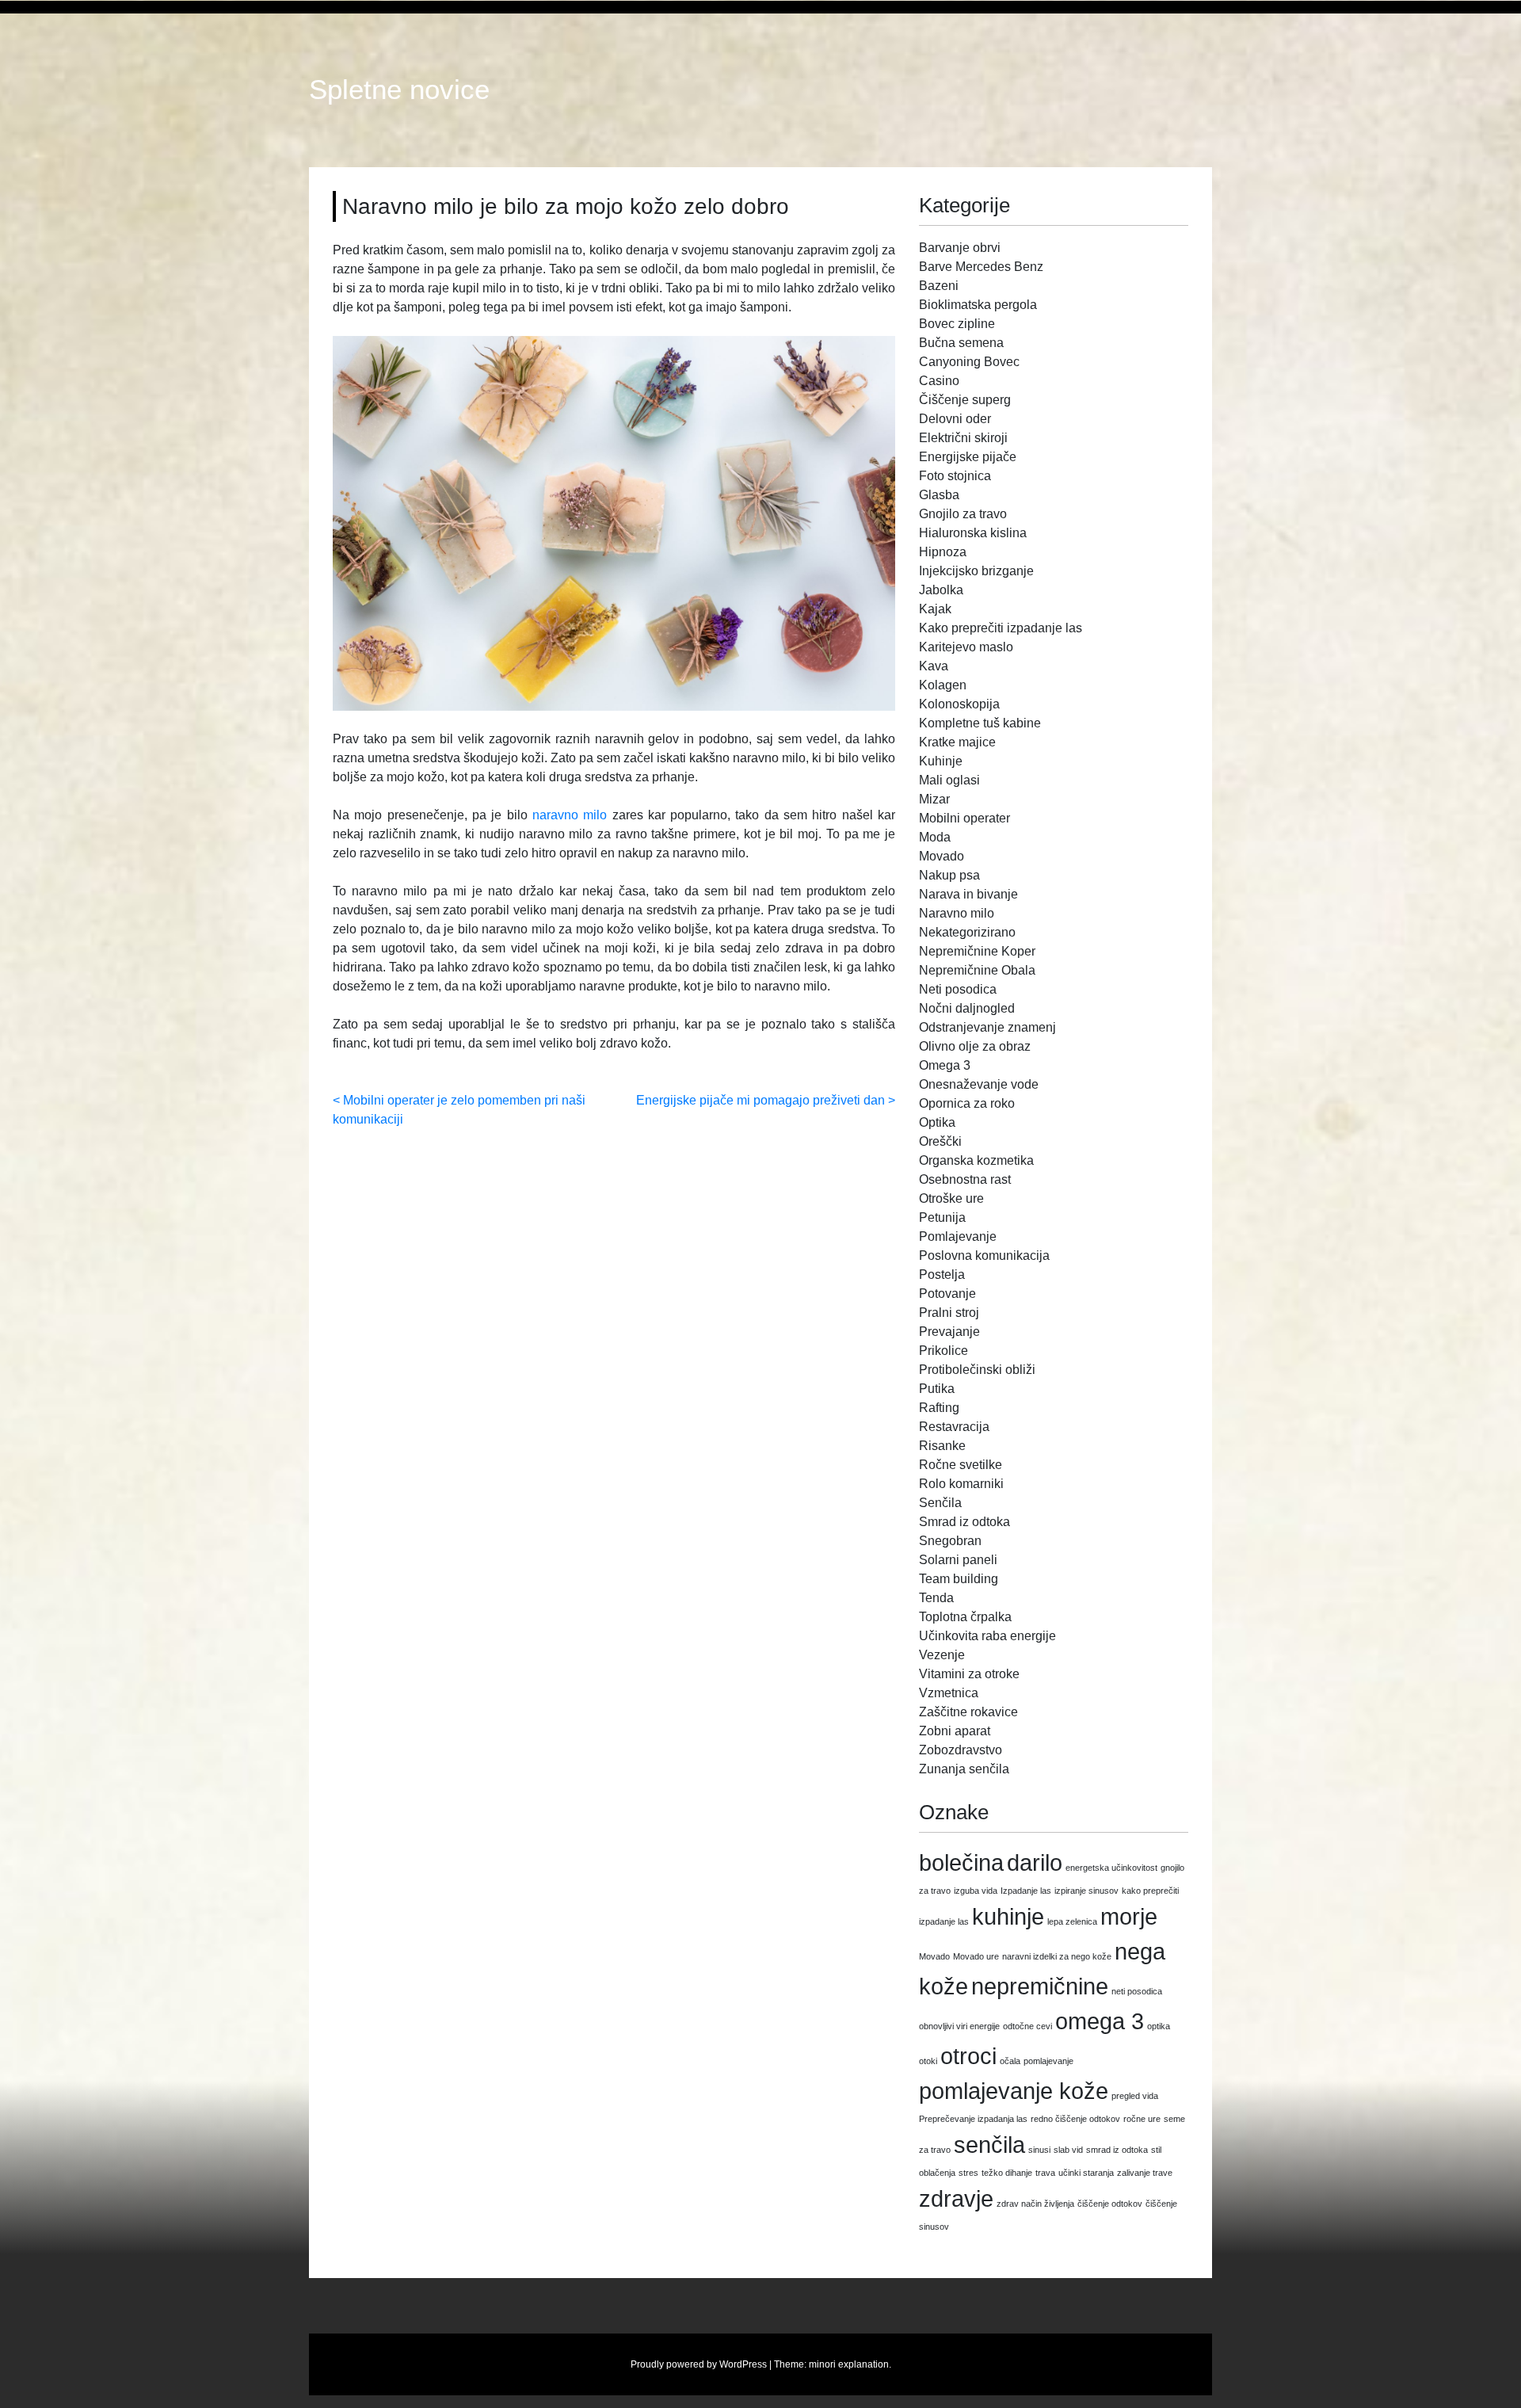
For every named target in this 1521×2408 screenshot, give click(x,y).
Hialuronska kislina (973, 533)
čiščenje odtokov (1110, 2204)
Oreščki (940, 1141)
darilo (1035, 1862)
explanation (863, 2364)
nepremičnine (1040, 1986)
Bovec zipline (957, 324)
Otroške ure (951, 1198)
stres (968, 2173)
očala (1010, 2061)
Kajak (935, 609)
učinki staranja (1086, 2173)
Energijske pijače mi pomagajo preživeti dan (760, 1100)
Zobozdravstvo (961, 1750)
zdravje (956, 2198)
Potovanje (947, 1294)
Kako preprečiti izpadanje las (1001, 628)
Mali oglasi (949, 780)
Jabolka (941, 590)
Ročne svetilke (961, 1465)
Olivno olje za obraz (975, 1046)
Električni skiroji (963, 438)
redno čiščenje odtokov (1075, 2119)
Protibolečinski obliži (977, 1370)
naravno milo (570, 815)
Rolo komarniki (961, 1484)
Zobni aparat (955, 1731)
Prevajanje (949, 1332)
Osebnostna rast (965, 1179)
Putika (937, 1389)
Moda (935, 837)
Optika (937, 1122)
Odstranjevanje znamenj (987, 1027)
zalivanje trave (1145, 2173)
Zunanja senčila (964, 1769)
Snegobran (950, 1541)
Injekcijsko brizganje (976, 571)
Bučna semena (961, 343)
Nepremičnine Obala (977, 970)
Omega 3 (945, 1065)
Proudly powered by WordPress (699, 2364)
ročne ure (1142, 2119)
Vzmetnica (949, 1693)
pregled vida (1135, 2096)
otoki (928, 2061)
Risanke (942, 1446)
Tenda (936, 1598)
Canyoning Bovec (969, 362)
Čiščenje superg (965, 400)
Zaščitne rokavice (968, 1712)
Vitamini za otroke (969, 1674)
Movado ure (976, 1956)
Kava (934, 666)
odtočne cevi (1027, 2026)
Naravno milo (957, 913)
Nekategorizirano (967, 932)
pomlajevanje (1048, 2061)
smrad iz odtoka (1117, 2150)
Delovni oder (955, 419)
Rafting (939, 1408)
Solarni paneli (958, 1560)
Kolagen (943, 685)
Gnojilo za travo (963, 514)
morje (1129, 1916)
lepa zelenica (1072, 1921)
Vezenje (942, 1655)
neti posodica (1137, 1991)
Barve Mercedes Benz (981, 267)
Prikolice (943, 1351)
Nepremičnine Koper (977, 951)
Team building (959, 1579)
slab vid (1068, 2150)
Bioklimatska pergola (978, 305)
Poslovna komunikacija (984, 1256)
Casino (939, 381)
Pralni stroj (949, 1313)
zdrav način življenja (1035, 2204)
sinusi (1039, 2150)
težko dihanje (1007, 2173)
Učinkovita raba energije (987, 1636)
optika (1159, 2026)
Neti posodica (958, 989)
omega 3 (1100, 2021)
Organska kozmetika (976, 1160)
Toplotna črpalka (965, 1617)
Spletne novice (399, 90)
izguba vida (976, 1891)
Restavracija (954, 1427)
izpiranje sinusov (1086, 1891)
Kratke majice (957, 742)
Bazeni (939, 286)
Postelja (942, 1275)
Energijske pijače (968, 457)
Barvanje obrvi (960, 248)
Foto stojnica (955, 476)
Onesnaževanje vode (979, 1084)
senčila (989, 2145)
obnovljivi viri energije (959, 2026)
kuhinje (1008, 1916)
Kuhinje (941, 761)
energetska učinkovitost (1111, 1868)
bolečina (961, 1862)
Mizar (934, 799)
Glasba (939, 495)
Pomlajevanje (958, 1236)
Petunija (942, 1217)
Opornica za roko (967, 1103)
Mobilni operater (964, 818)
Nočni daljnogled (967, 1008)
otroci (968, 2056)
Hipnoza (943, 552)
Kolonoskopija (959, 704)
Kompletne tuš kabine (980, 723)
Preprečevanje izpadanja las (973, 2119)
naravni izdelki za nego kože (1057, 1956)
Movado (942, 856)
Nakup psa (949, 875)
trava (1045, 2173)
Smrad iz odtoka (964, 1522)
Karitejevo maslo (966, 647)
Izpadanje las (1026, 1891)
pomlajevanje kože (1014, 2091)
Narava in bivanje (968, 894)
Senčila (940, 1503)
